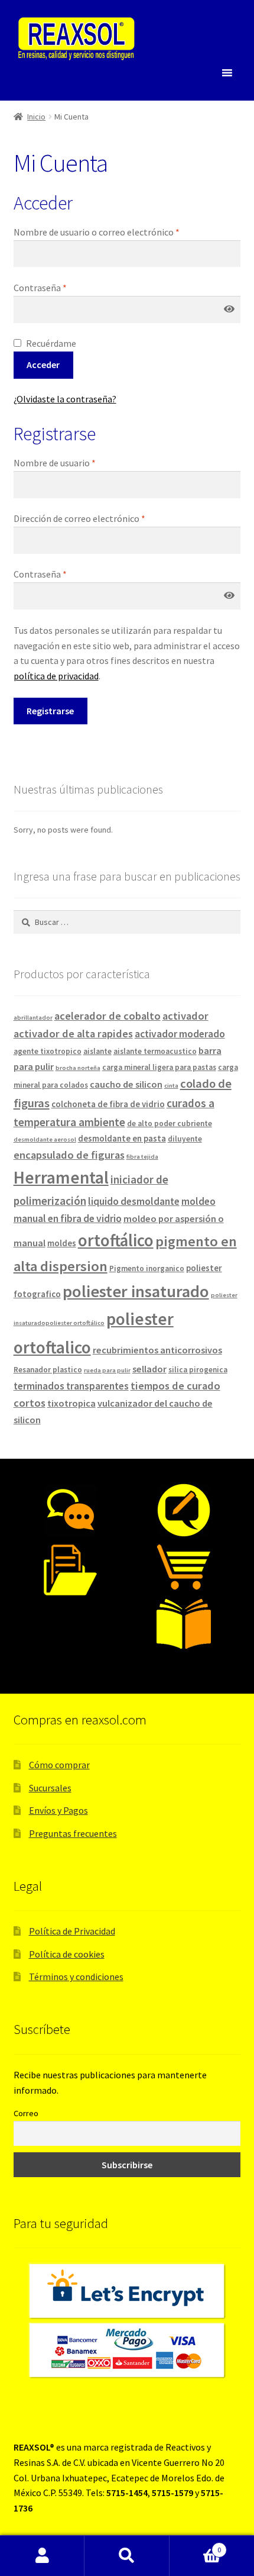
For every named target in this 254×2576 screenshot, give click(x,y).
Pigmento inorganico (147, 1268)
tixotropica (71, 1403)
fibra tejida (142, 1157)
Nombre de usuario (55, 463)
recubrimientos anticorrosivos (157, 1350)
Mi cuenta (42, 2556)
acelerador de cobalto (108, 1016)
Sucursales (50, 1788)
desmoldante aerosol (45, 1139)
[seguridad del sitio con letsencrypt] (127, 2291)
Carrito (196, 2546)
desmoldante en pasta (122, 1138)
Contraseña (40, 288)
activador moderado (180, 1034)
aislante (97, 1051)
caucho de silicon (126, 1084)
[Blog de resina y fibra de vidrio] (184, 1510)
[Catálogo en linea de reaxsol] (184, 1624)
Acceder (43, 365)
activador (185, 1016)
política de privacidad (56, 676)
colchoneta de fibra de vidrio (108, 1104)
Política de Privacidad (72, 1931)
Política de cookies (67, 1954)
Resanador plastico (48, 1370)
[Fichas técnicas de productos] (70, 1571)
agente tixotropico (48, 1051)
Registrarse (50, 711)
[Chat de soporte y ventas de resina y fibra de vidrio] (70, 1510)
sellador (149, 1369)
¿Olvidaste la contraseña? (65, 399)
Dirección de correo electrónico (79, 518)
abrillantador (33, 1018)
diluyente (185, 1139)
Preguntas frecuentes (73, 1833)
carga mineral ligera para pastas (159, 1067)
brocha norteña (78, 1068)
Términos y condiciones (76, 1977)
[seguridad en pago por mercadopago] (127, 2351)
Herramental (61, 1177)
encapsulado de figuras (69, 1155)
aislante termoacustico (155, 1051)
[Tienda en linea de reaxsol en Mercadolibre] (184, 1567)
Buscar (127, 2556)
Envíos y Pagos (58, 1810)
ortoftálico (116, 1240)
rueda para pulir (107, 1370)
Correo (26, 2113)
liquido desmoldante (134, 1201)
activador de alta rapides (73, 1034)
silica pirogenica (198, 1370)
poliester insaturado (136, 1291)
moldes (62, 1243)
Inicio (36, 117)
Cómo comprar (59, 1765)
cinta (171, 1086)
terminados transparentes (71, 1386)
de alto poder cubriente (170, 1123)
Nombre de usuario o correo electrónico (97, 232)
